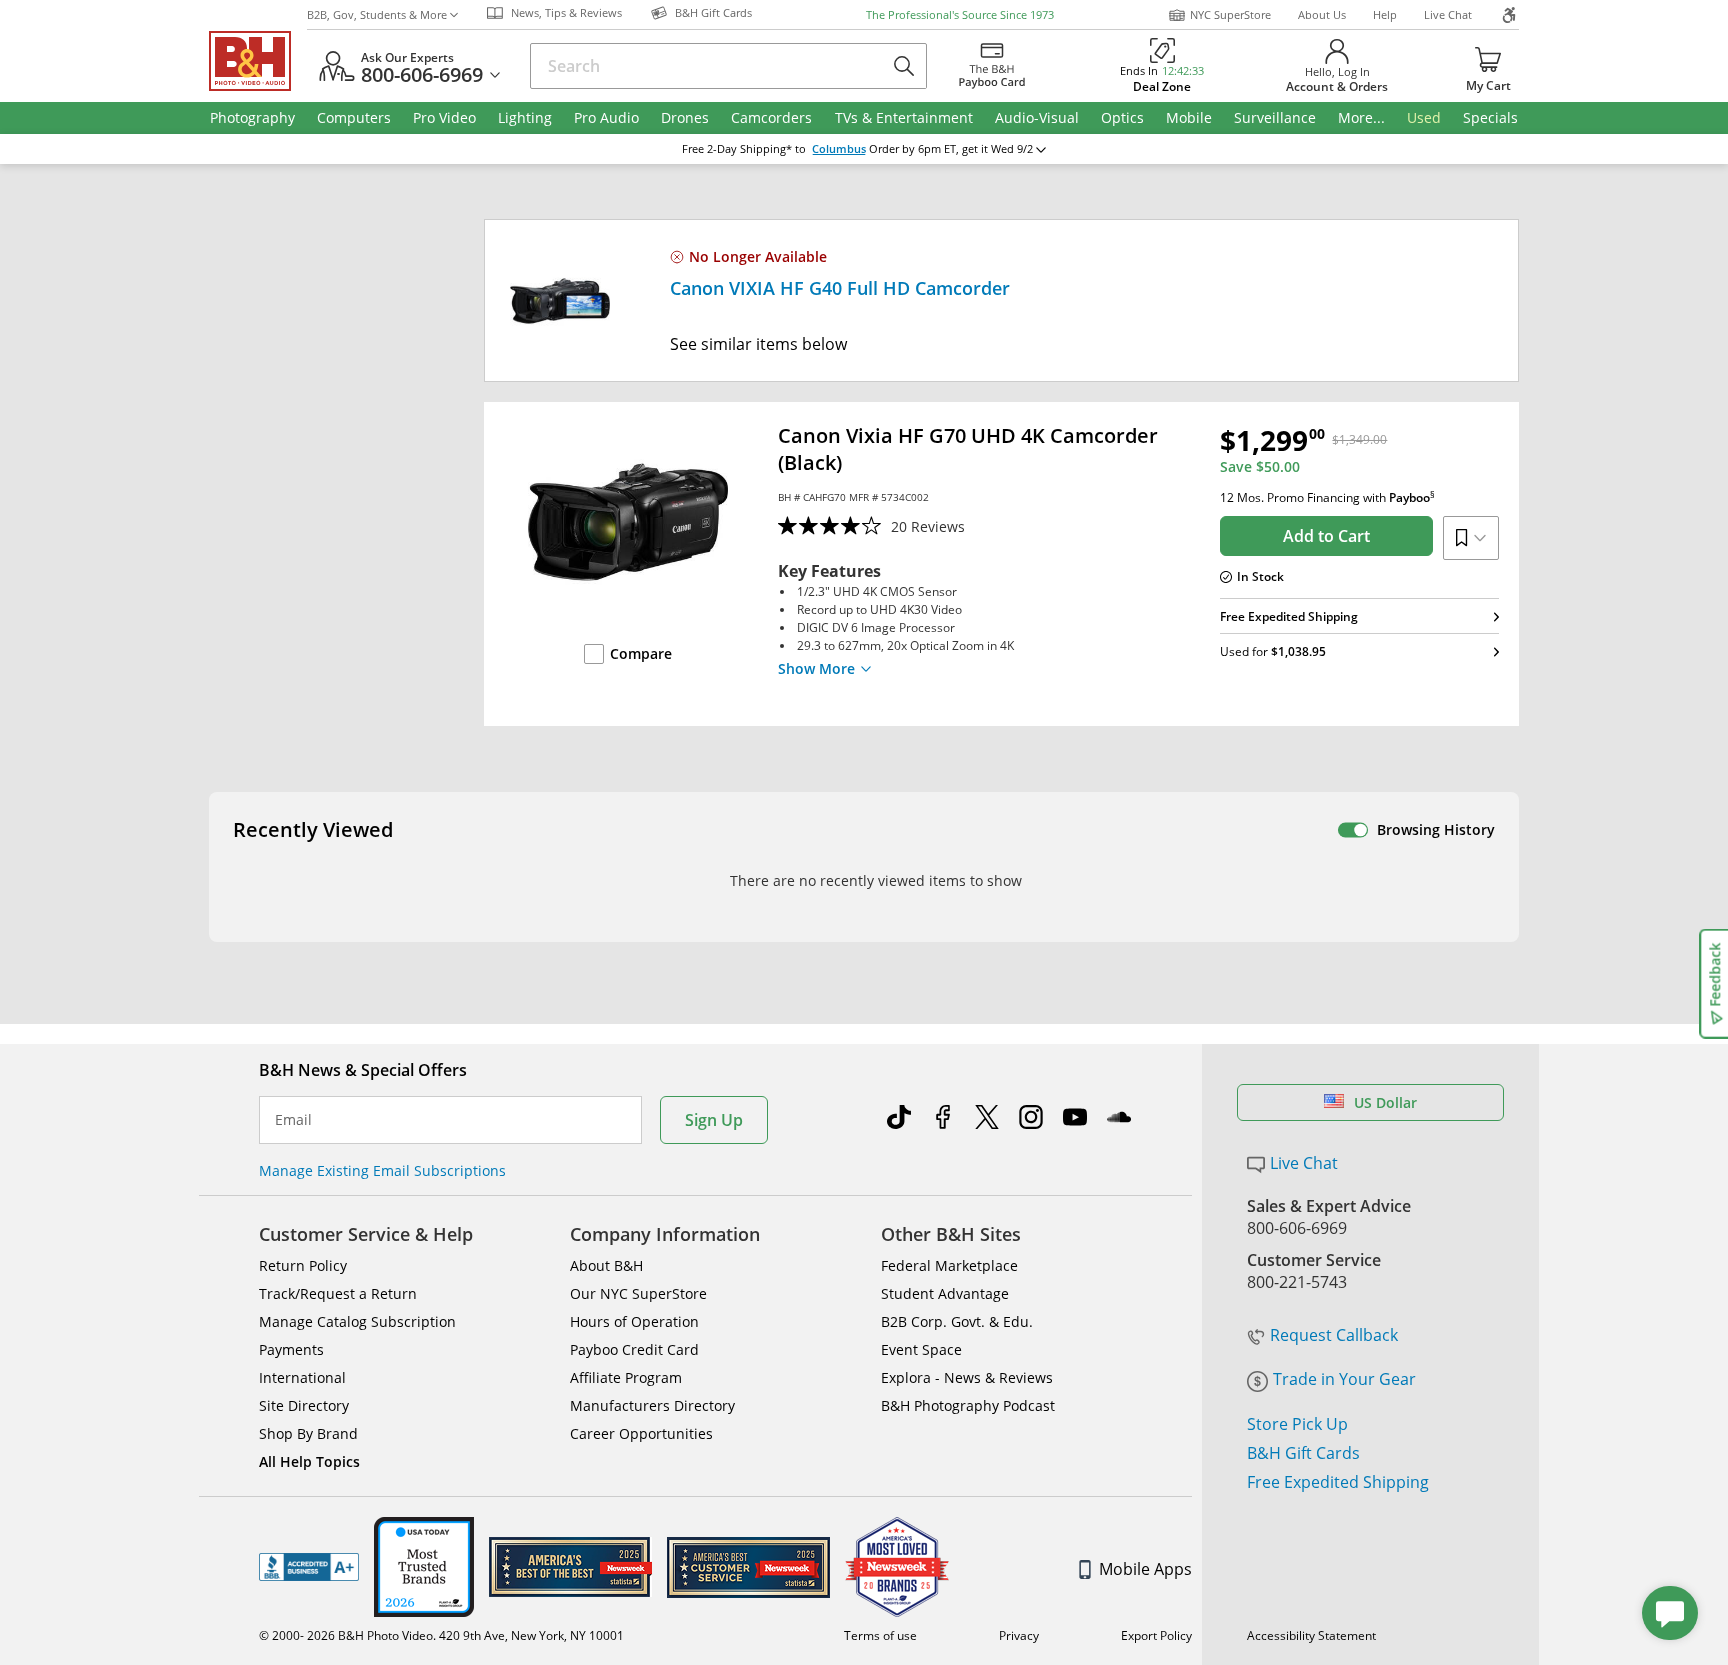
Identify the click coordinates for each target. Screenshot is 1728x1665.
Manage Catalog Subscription (357, 1321)
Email (293, 1120)
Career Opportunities (641, 1433)
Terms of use (880, 1635)
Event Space (921, 1349)
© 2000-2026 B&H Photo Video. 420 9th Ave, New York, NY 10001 (441, 1635)
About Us (1322, 14)
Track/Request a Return (338, 1293)
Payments (291, 1349)
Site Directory (304, 1405)
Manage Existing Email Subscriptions (382, 1170)
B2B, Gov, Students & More (377, 14)
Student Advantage (945, 1293)
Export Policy (1156, 1635)
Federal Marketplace (949, 1265)
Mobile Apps (1145, 1569)
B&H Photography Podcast (968, 1405)
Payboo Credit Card (634, 1349)
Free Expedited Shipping (1338, 1482)
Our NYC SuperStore (638, 1293)
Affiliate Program (626, 1377)
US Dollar (1385, 1102)
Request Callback (1334, 1335)
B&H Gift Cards (1303, 1453)
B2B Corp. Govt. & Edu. (957, 1321)
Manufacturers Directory (652, 1405)
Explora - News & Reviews (967, 1377)
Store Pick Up (1297, 1424)
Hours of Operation (634, 1321)
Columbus (839, 149)
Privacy (1019, 1635)
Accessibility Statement (1311, 1635)
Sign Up (714, 1120)
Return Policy (303, 1265)
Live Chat (1448, 14)
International (302, 1377)
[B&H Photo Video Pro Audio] (258, 61)
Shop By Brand (308, 1433)
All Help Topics (309, 1461)
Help (1385, 14)
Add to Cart (1326, 536)
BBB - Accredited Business (309, 1567)
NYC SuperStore (1230, 14)
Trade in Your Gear (1344, 1379)
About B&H (606, 1265)
